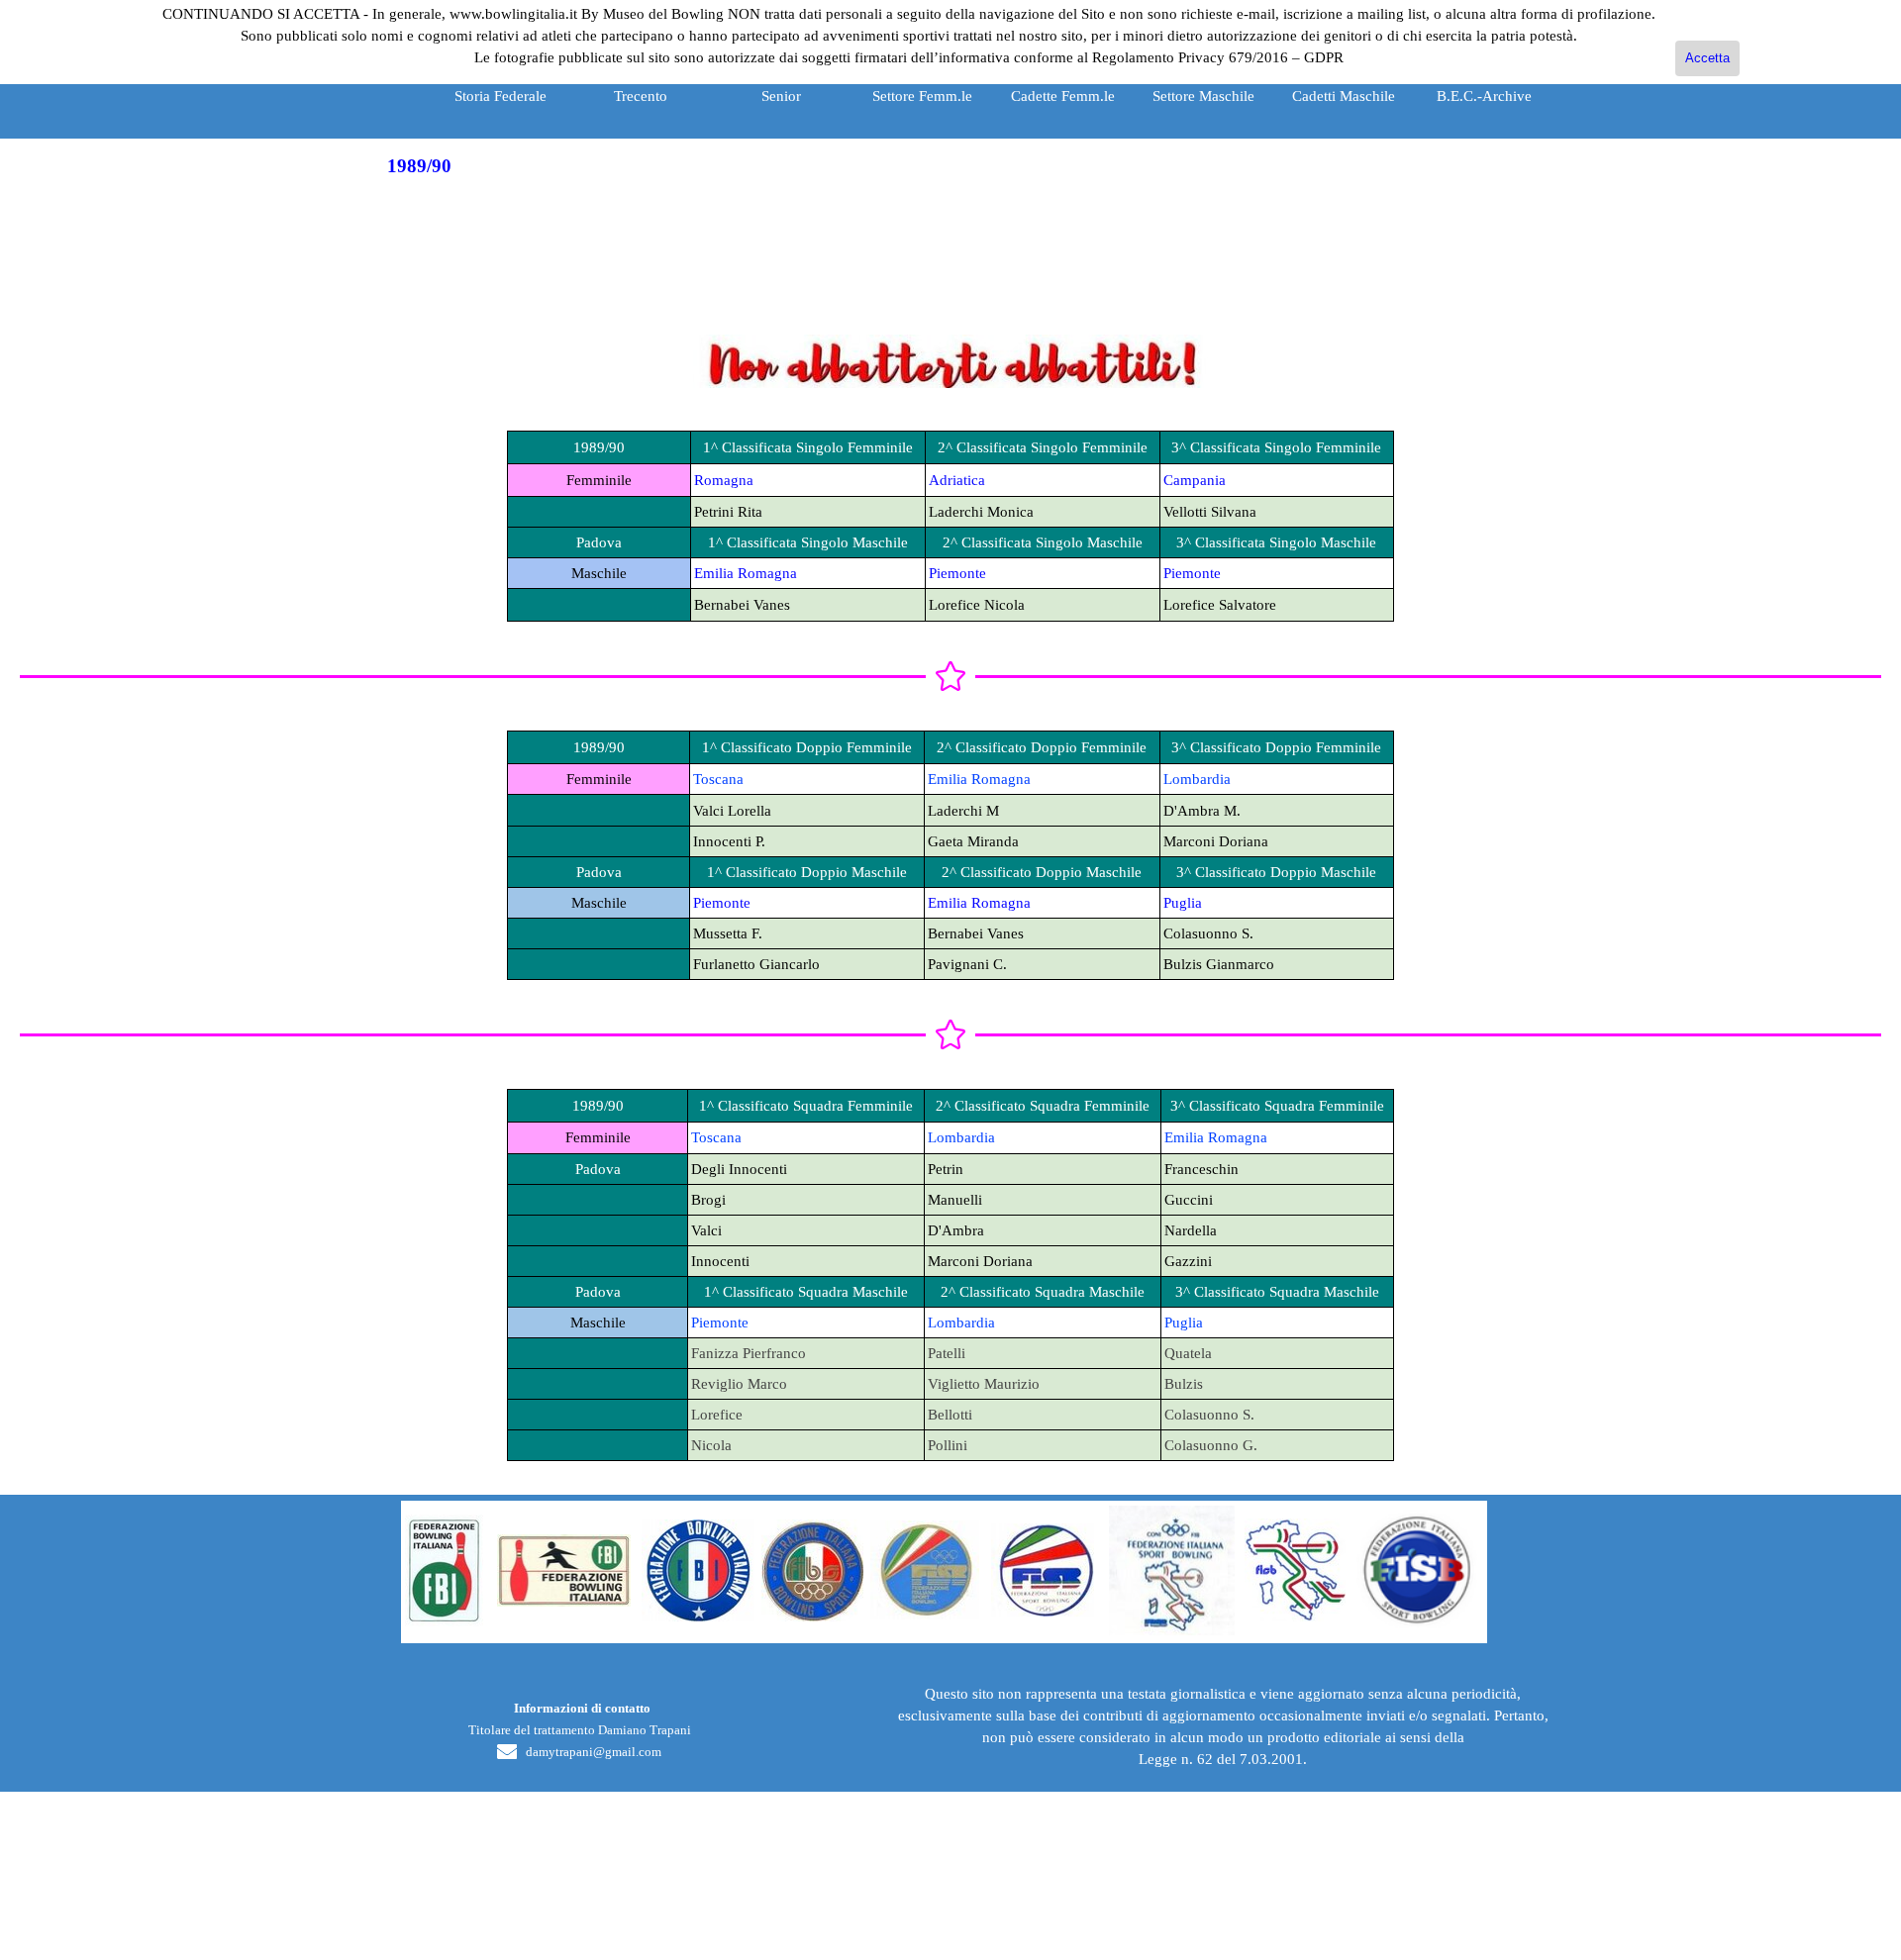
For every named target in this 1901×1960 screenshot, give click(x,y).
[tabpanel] (950, 297)
